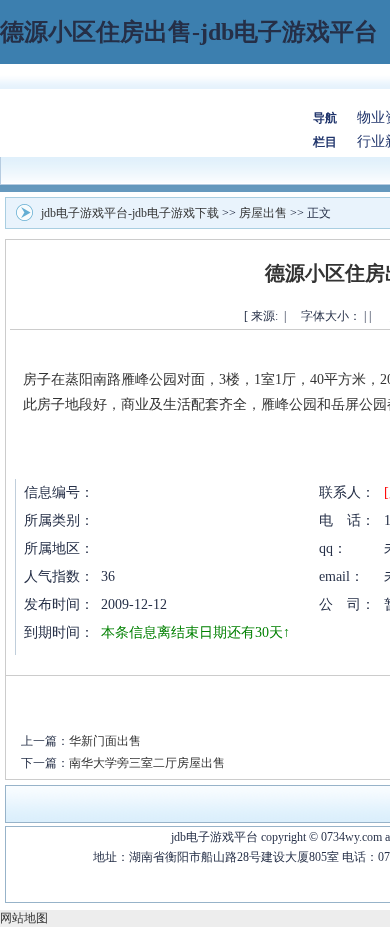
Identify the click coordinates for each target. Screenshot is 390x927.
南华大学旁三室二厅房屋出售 (147, 763)
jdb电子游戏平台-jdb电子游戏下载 (130, 213)
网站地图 (24, 918)
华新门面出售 (105, 741)
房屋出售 (263, 213)
